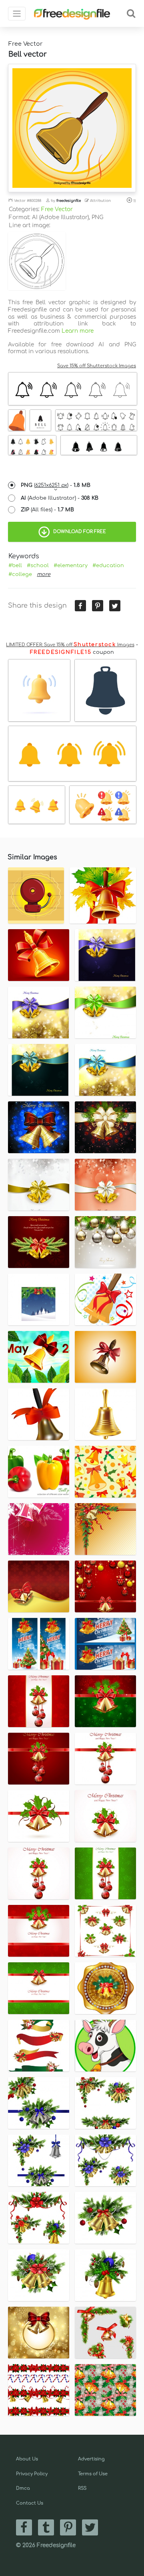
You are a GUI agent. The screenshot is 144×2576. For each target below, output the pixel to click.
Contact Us (30, 2503)
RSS (82, 2488)
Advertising (91, 2459)
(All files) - (47, 510)
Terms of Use (93, 2474)
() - (56, 485)
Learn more (78, 331)
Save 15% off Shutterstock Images (97, 366)
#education (108, 566)
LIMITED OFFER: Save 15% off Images (70, 645)
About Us (27, 2459)
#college (20, 574)
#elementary (71, 566)
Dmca (23, 2488)
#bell (15, 566)
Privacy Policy (32, 2474)
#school (38, 566)
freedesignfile (69, 201)
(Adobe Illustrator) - (60, 498)
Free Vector (57, 209)
